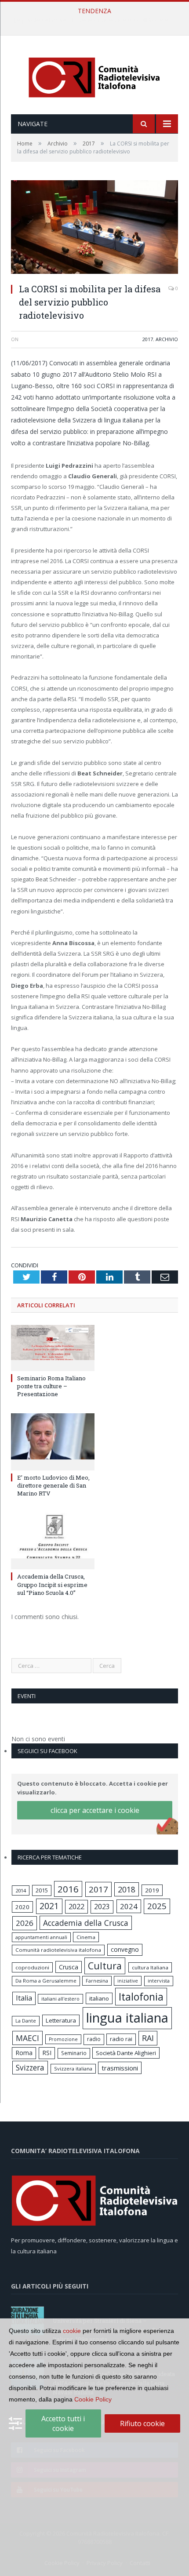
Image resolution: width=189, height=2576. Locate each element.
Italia (24, 1998)
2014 (21, 1890)
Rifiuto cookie (142, 2423)
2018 (127, 1889)
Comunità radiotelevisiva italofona (58, 1950)
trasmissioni (120, 2068)
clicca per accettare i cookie (95, 1810)
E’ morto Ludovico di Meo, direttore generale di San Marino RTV (53, 1485)
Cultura (105, 1966)
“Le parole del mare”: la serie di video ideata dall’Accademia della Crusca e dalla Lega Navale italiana (97, 20)
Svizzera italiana (73, 2068)
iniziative (128, 1981)
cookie (72, 2331)
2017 (148, 339)
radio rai (121, 2039)
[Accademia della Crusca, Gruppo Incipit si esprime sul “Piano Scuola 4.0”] (53, 1540)
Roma (24, 2053)
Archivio (167, 339)
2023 (102, 1907)
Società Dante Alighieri (126, 2053)
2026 (25, 1923)
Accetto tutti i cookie (63, 2423)
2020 (22, 1907)
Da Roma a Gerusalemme (46, 1981)
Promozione (63, 2039)
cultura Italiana (150, 1967)
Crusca (69, 1967)
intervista (159, 1981)
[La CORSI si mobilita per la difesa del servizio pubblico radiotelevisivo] (94, 228)
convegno (125, 1949)
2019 (152, 1890)
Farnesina (97, 1981)
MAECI (27, 2038)
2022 (76, 1907)
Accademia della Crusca (86, 1923)
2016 (68, 1889)
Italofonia (141, 1997)
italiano (99, 1998)
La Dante (26, 2021)
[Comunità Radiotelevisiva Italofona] (94, 76)
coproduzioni (32, 1967)
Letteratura (61, 2020)
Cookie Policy (93, 2399)
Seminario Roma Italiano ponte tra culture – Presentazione (51, 1386)
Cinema (86, 1937)
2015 (42, 1890)
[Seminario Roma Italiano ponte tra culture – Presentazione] (53, 1347)
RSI (47, 2053)
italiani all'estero (60, 1999)
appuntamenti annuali (41, 1937)
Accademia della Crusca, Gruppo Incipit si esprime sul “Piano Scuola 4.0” (52, 1584)
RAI (148, 2038)
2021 (49, 1906)
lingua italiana (127, 2018)
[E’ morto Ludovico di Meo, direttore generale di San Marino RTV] (53, 1441)
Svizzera (30, 2068)
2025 (157, 1906)
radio (94, 2039)
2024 (129, 1906)
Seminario (74, 2053)
